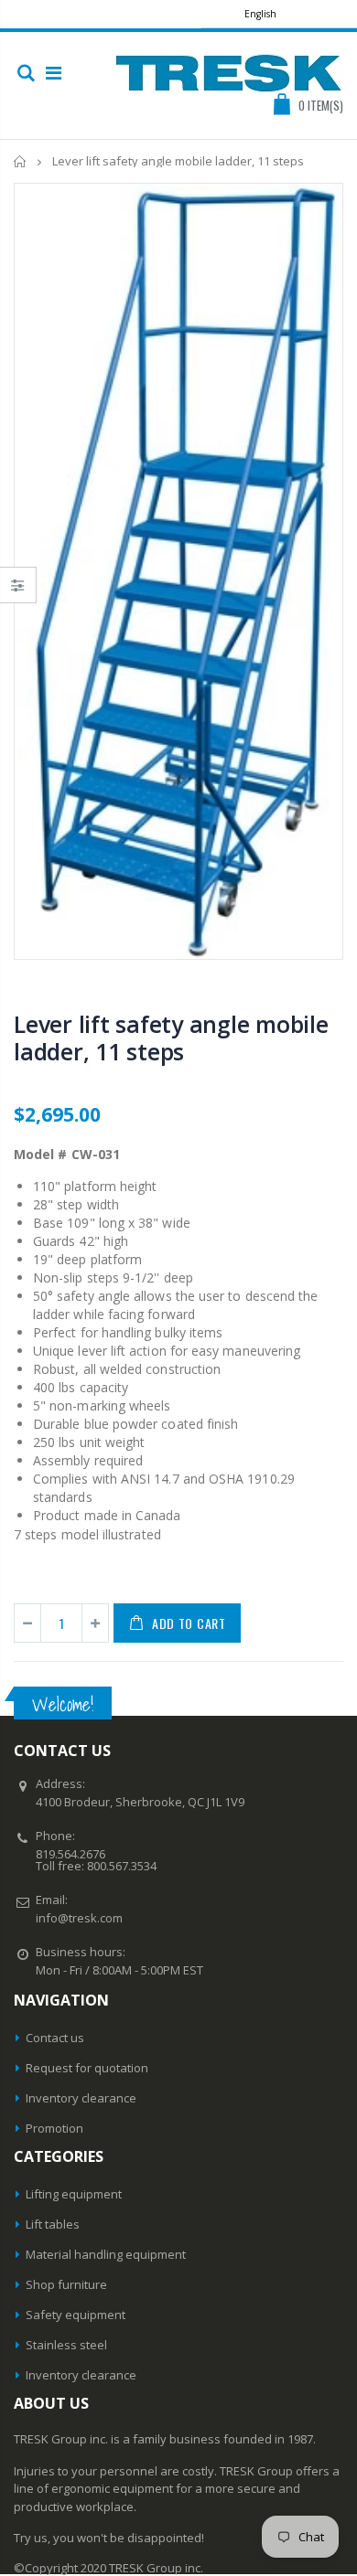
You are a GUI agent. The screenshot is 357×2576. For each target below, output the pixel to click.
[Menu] (54, 73)
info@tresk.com (79, 1918)
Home (21, 161)
